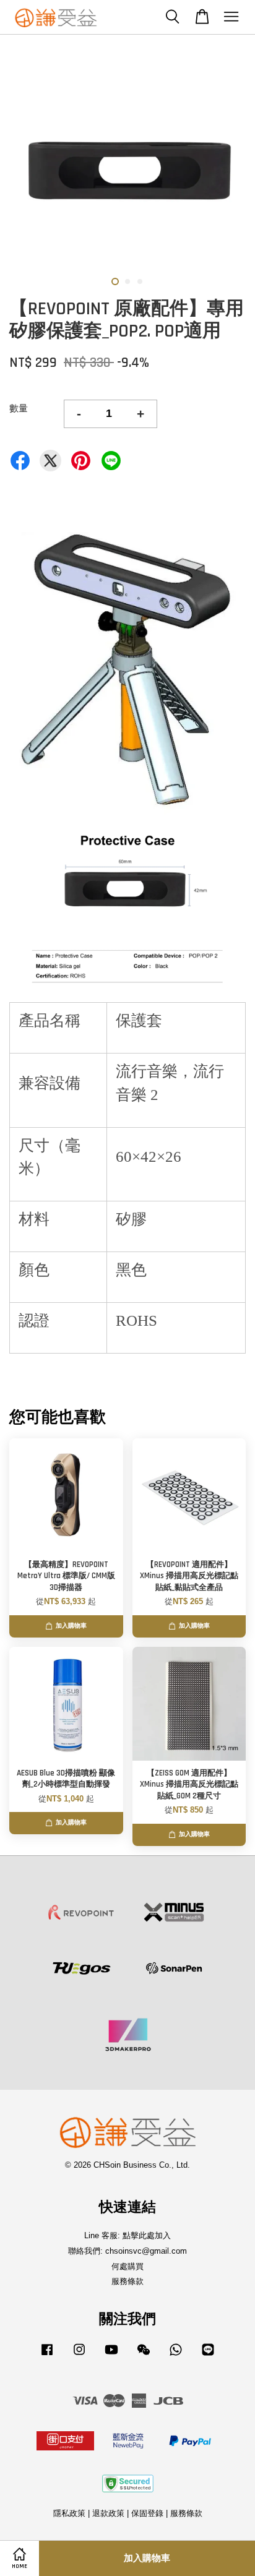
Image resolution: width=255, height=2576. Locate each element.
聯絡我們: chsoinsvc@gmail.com (127, 2251)
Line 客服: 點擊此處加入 (127, 2235)
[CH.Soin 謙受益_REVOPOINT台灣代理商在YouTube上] (111, 2355)
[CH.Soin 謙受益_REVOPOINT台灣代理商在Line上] (208, 2355)
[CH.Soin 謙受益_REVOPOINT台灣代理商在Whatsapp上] (176, 2355)
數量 (19, 408)
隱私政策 (69, 2513)
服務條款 (127, 2281)
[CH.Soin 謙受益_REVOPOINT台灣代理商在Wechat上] (144, 2355)
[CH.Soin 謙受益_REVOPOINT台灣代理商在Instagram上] (79, 2355)
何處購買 (127, 2266)
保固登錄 (147, 2513)
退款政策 (108, 2513)
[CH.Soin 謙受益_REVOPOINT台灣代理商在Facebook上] (47, 2355)
